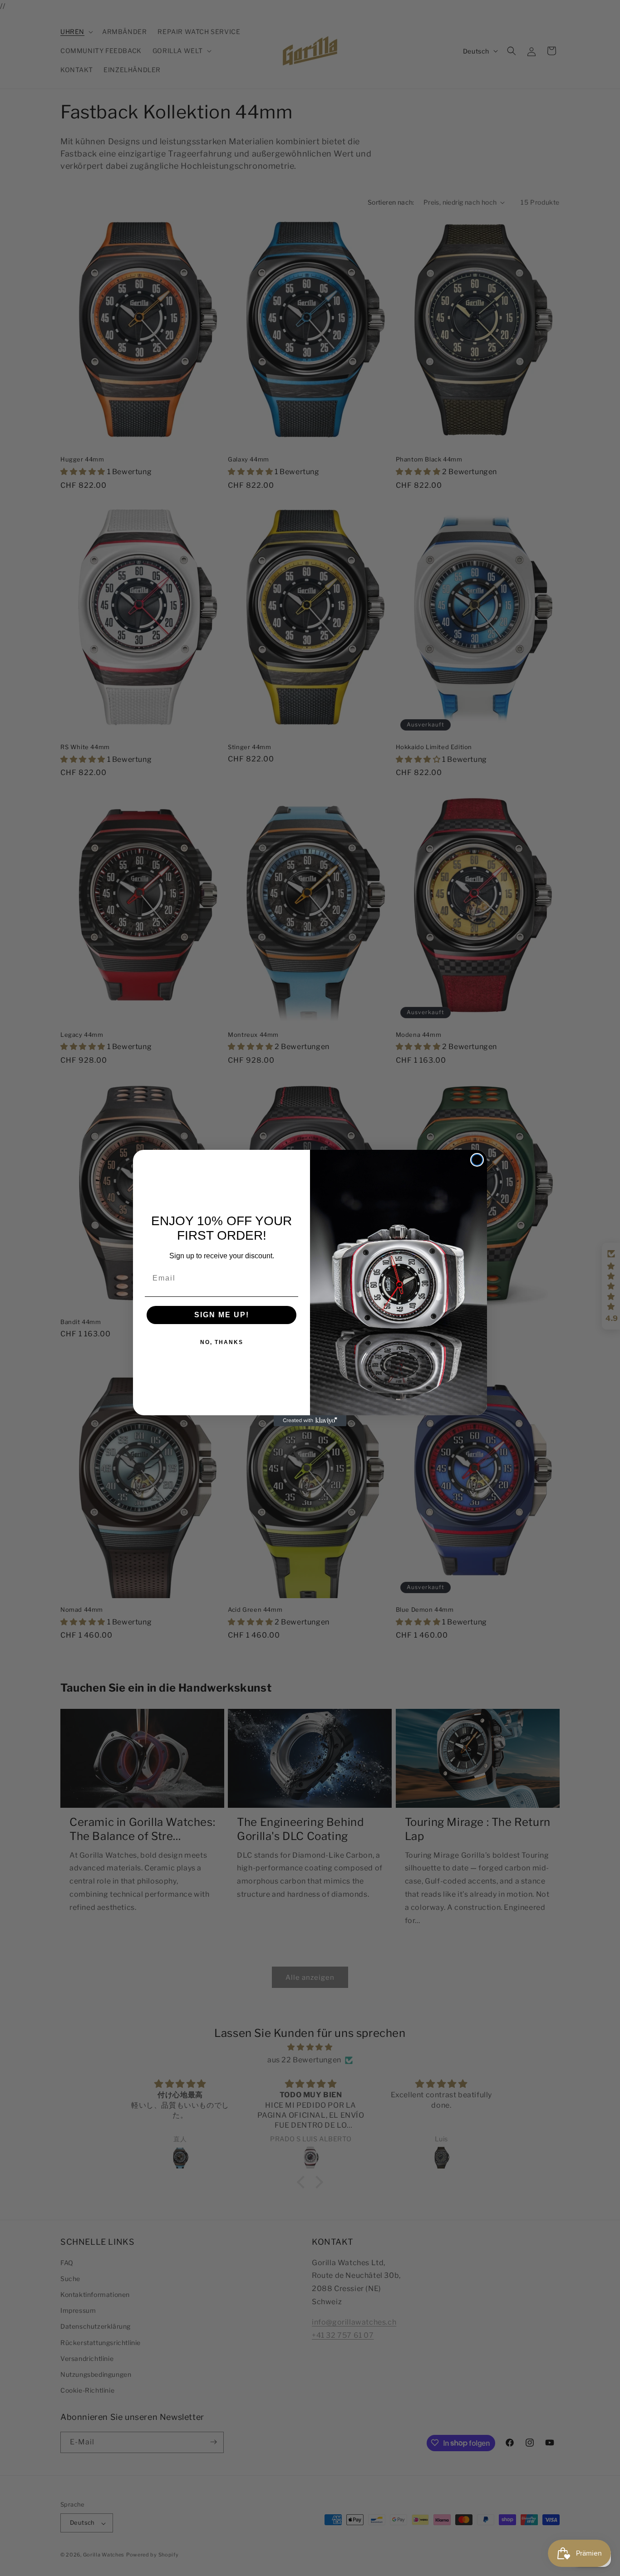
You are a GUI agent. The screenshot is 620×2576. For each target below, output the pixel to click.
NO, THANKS (222, 1342)
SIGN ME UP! (222, 1315)
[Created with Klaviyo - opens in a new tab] (310, 1421)
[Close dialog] (477, 1160)
